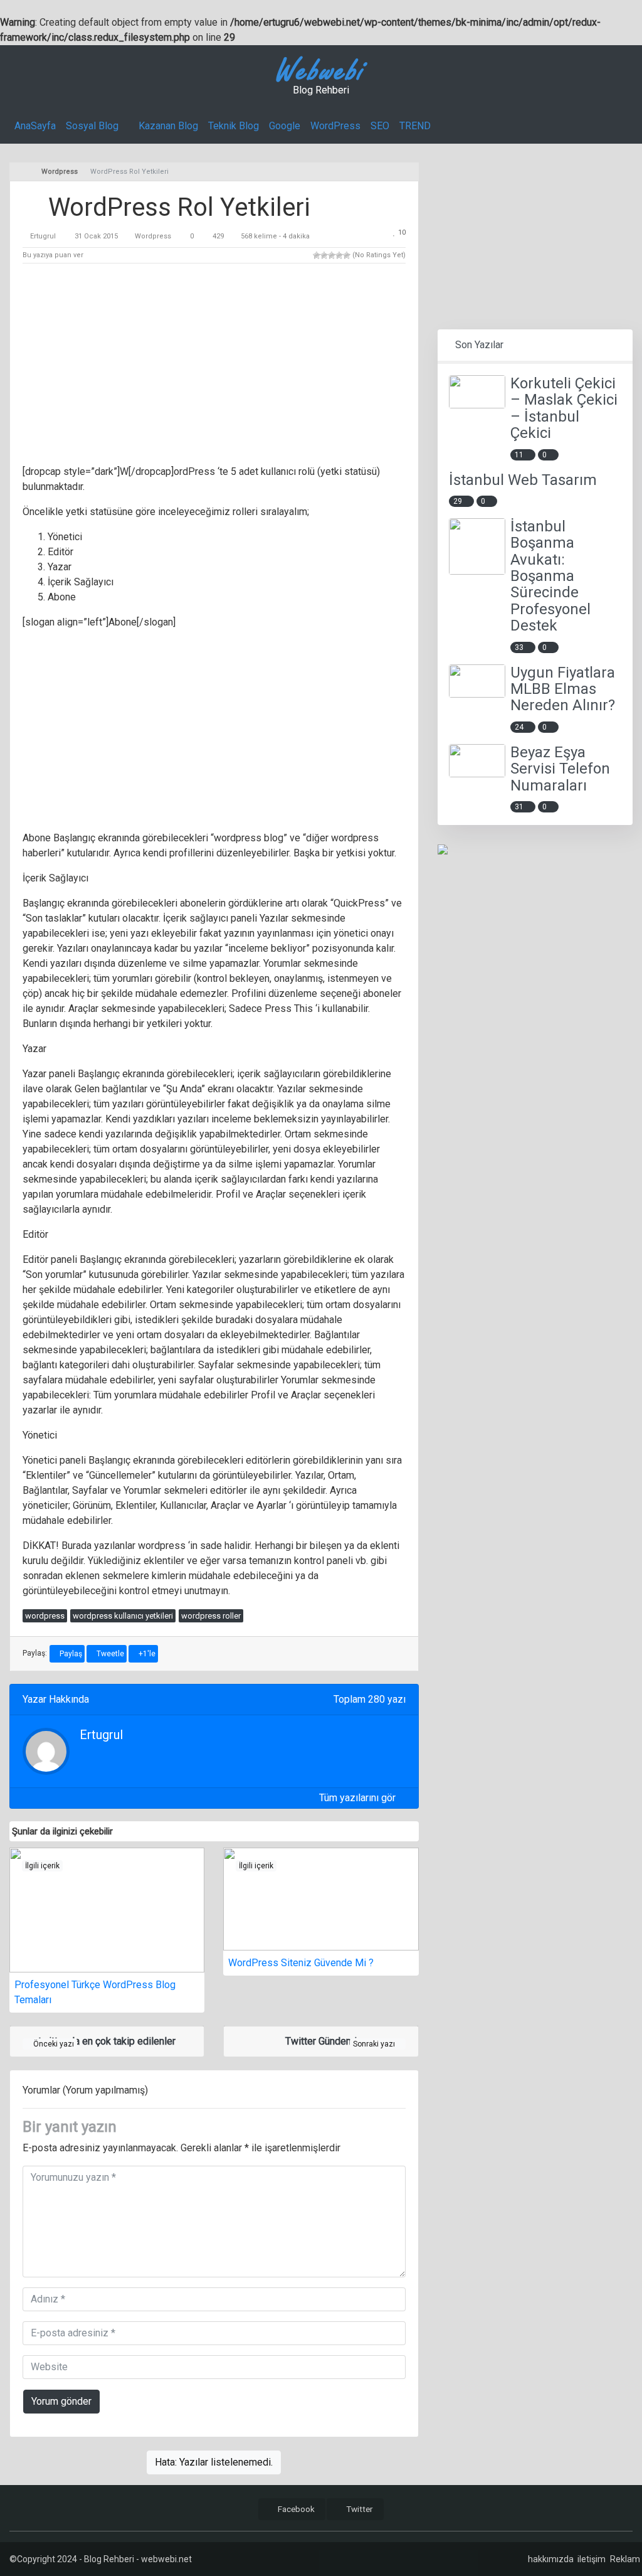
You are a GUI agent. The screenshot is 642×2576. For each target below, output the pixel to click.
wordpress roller (211, 1616)
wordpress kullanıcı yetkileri (123, 1616)
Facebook (295, 2509)
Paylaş (70, 1654)
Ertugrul (43, 236)
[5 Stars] (347, 255)
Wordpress (153, 236)
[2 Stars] (324, 255)
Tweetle (109, 1654)
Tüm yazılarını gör (359, 1798)
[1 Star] (317, 255)
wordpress (45, 1616)
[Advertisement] (214, 366)
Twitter (359, 2509)
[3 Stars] (332, 255)
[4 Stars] (339, 255)
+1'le (146, 1654)
